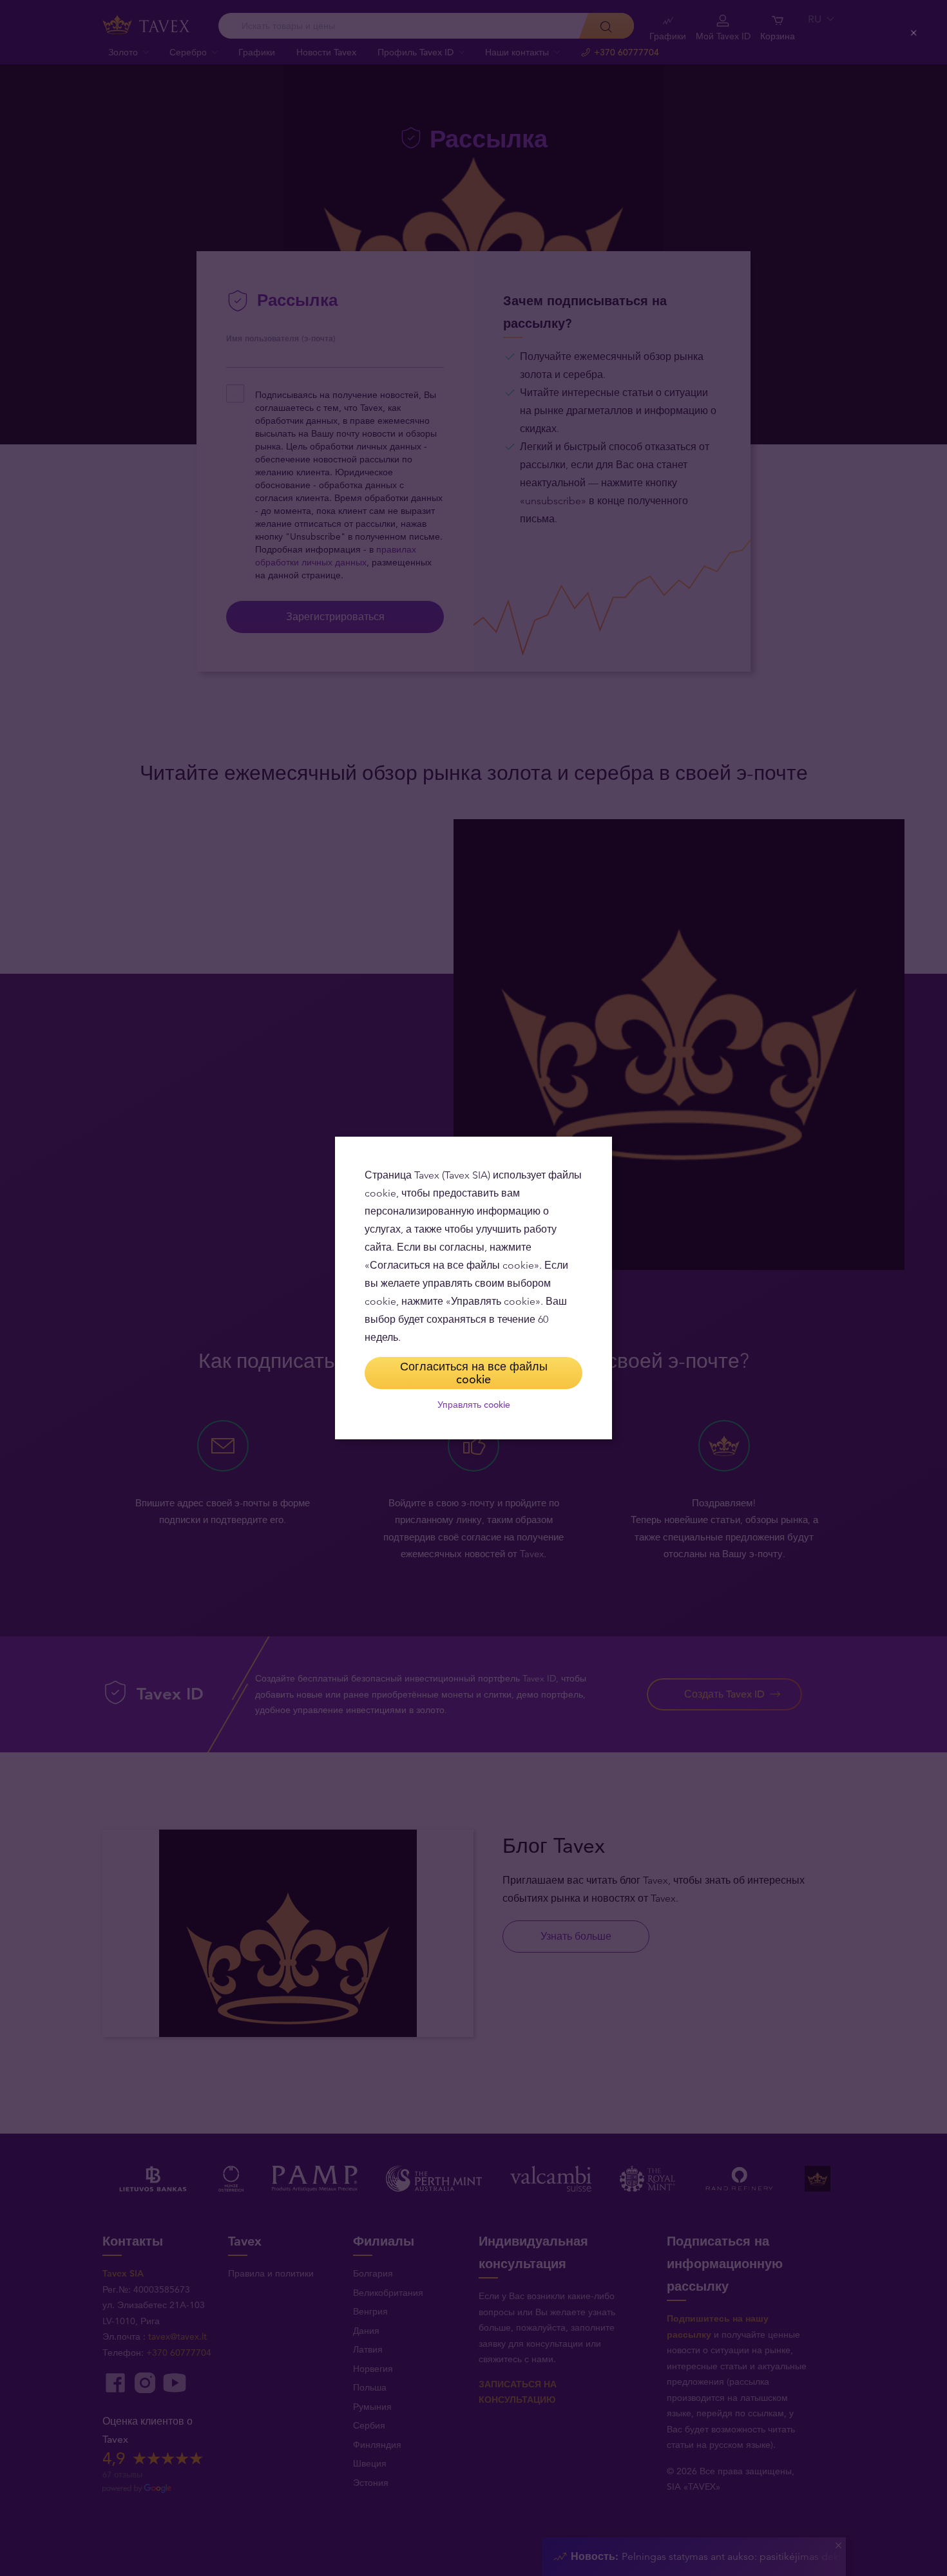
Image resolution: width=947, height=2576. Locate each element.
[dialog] (473, 1288)
